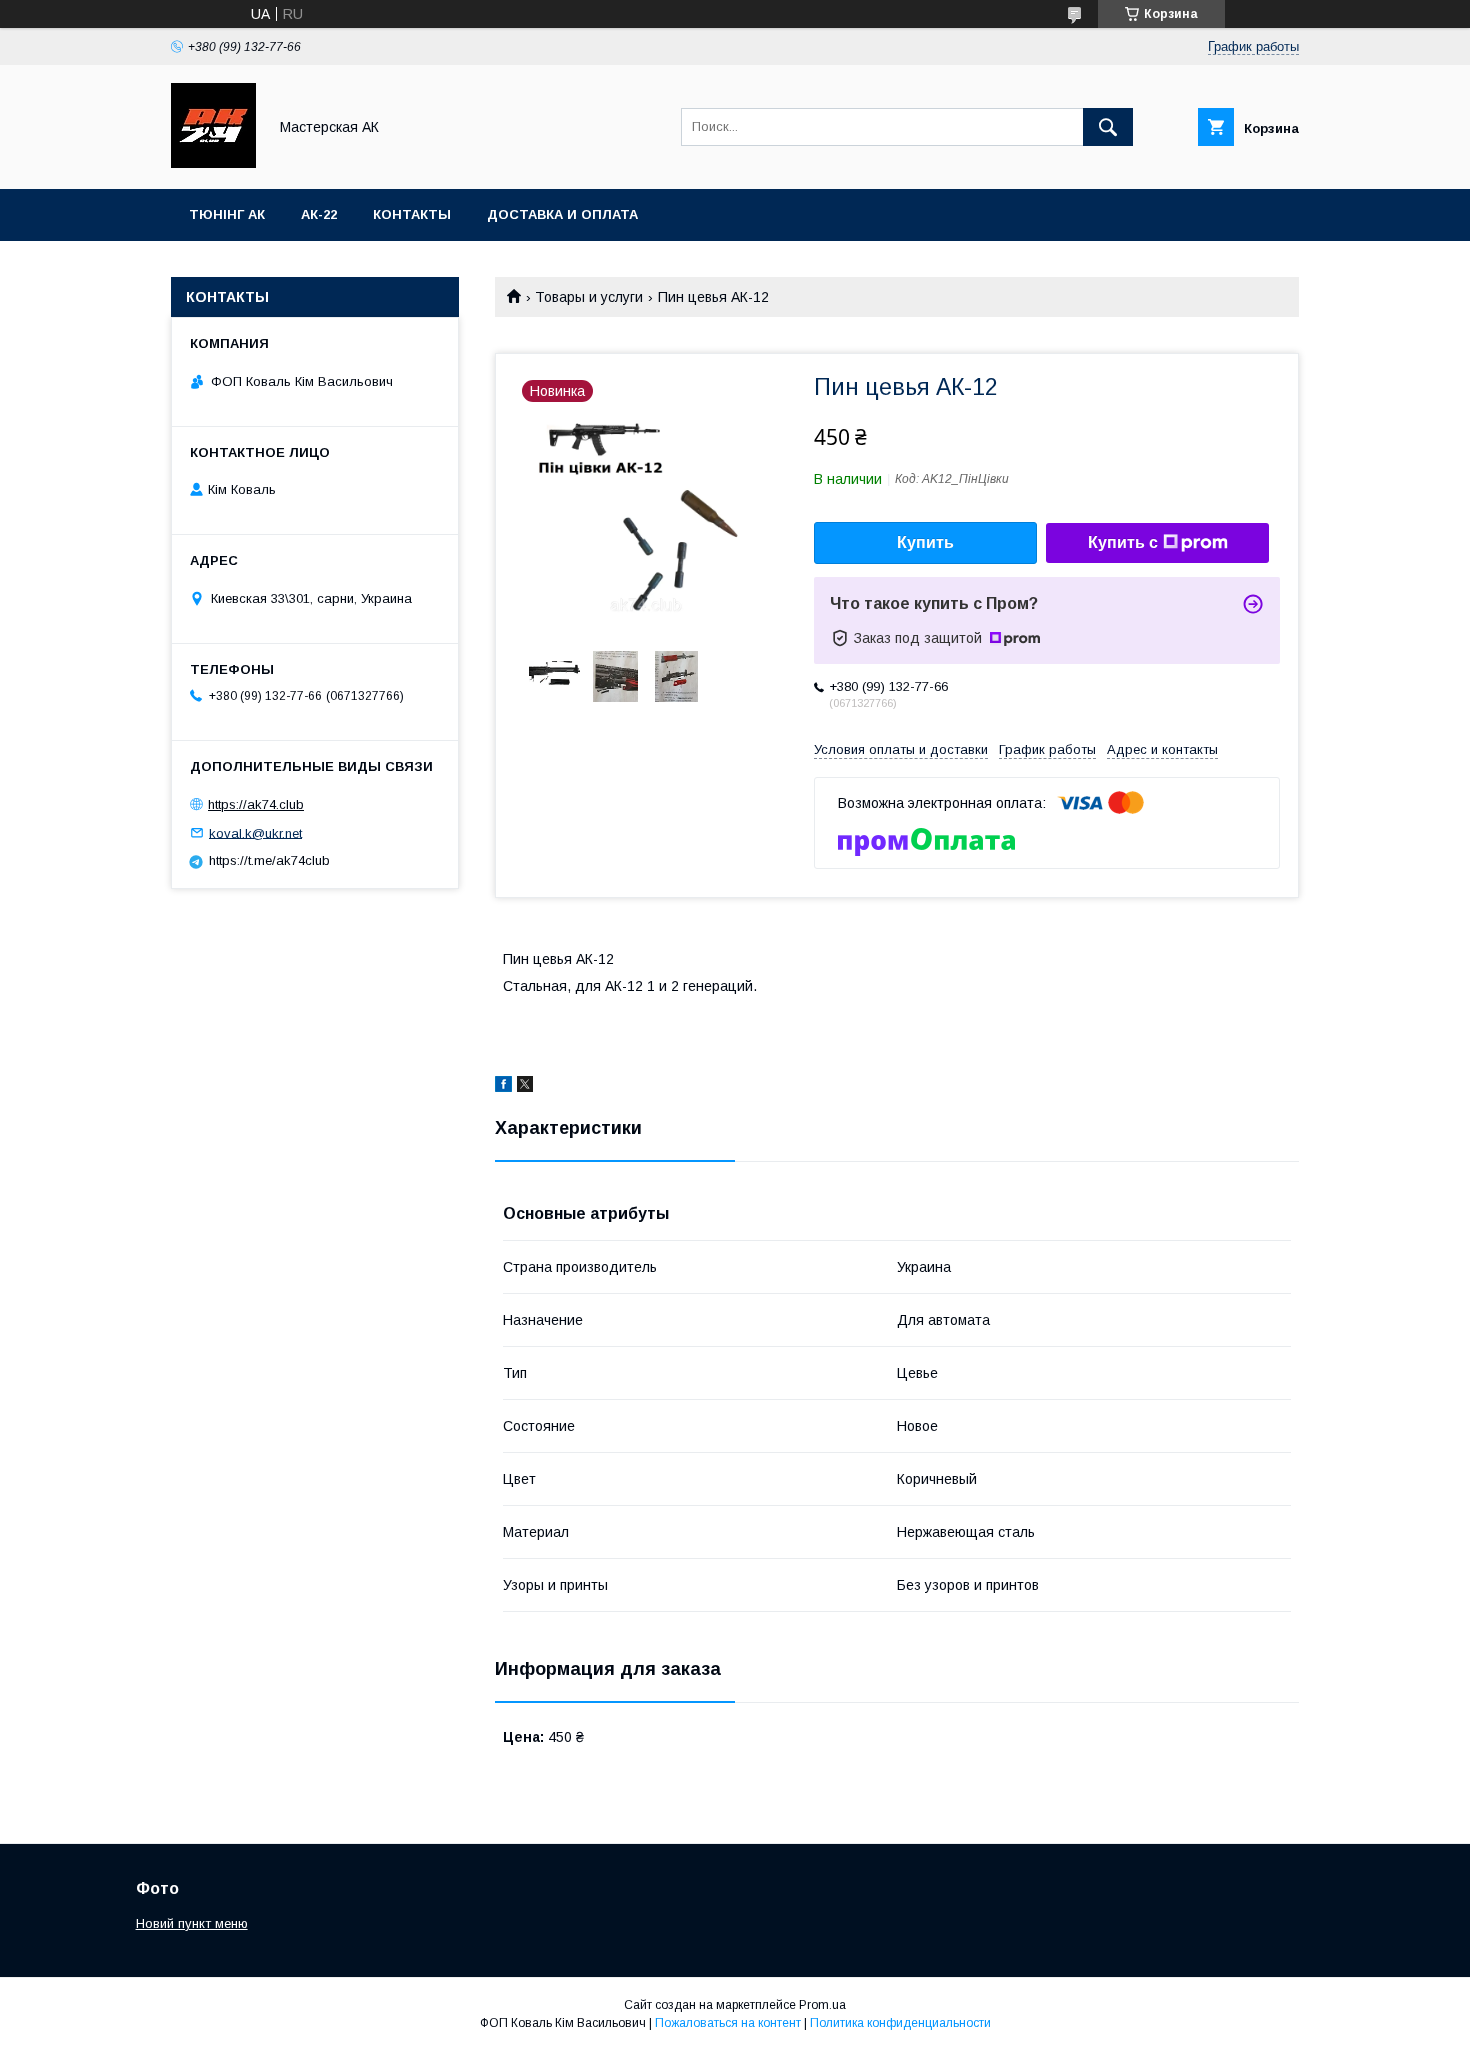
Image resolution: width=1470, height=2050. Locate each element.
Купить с (1123, 542)
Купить (925, 542)
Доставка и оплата (562, 214)
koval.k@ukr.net (255, 832)
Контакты (412, 214)
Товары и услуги (589, 297)
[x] (525, 1087)
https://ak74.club (256, 804)
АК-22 (319, 214)
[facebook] (503, 1087)
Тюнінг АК (227, 214)
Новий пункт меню (192, 1923)
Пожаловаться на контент (728, 2023)
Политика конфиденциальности (900, 2023)
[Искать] (1108, 127)
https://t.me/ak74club (269, 860)
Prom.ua (822, 2005)
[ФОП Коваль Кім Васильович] (213, 163)
